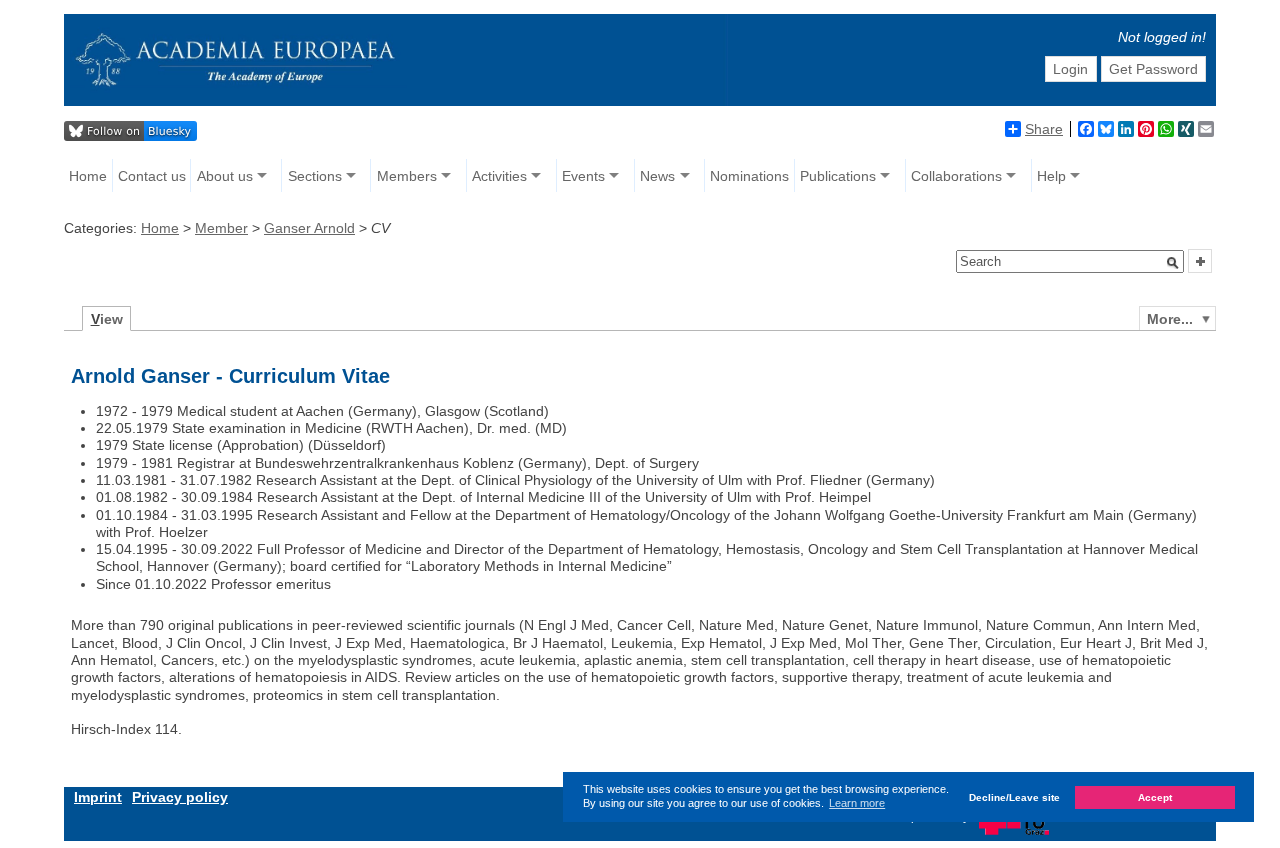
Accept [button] (1155, 797)
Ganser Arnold (309, 228)
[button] (1173, 263)
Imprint (98, 797)
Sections (315, 176)
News (657, 176)
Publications (838, 176)
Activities (499, 176)
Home (88, 176)
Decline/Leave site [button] (1014, 797)
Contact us (152, 176)
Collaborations (956, 176)
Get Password (1153, 69)
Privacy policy (180, 797)
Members (407, 176)
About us (225, 176)
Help (1051, 176)
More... (1170, 319)
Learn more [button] (857, 803)
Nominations (749, 176)
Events (583, 176)
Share (1044, 129)
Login (1070, 69)
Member (221, 228)
